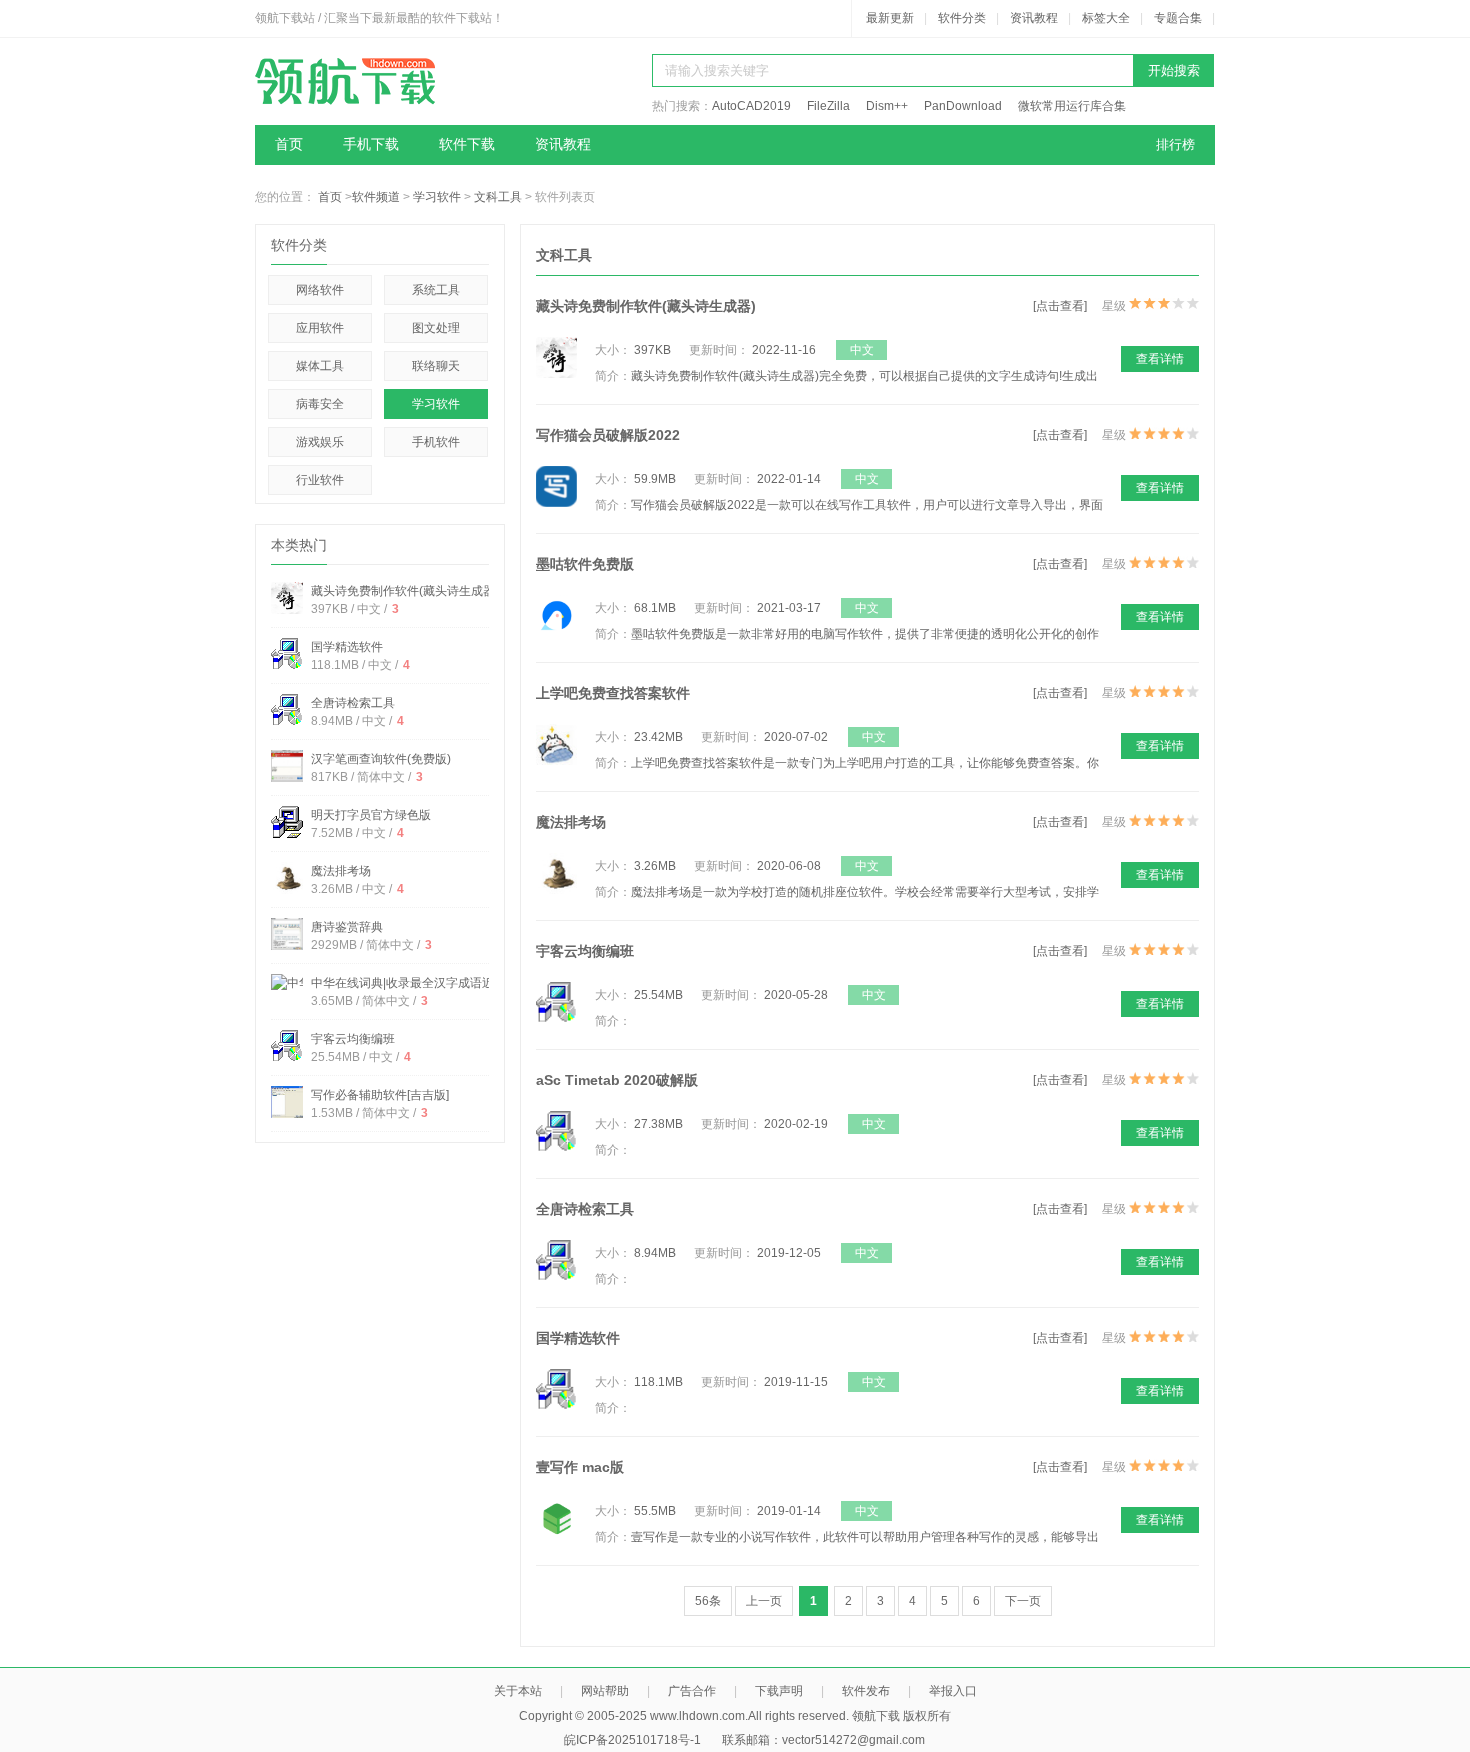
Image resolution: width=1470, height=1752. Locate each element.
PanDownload (963, 106)
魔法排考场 (341, 871)
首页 (289, 144)
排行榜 (1175, 144)
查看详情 (1160, 359)
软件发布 (866, 1691)
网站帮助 (605, 1691)
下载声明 (779, 1691)
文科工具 (498, 197)
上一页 (764, 1601)
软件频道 (376, 197)
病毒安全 (320, 404)
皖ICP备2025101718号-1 (632, 1740)
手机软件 (436, 442)
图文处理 (436, 328)
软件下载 (467, 144)
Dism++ (887, 106)
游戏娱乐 (320, 442)
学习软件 (437, 197)
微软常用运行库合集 (1072, 106)
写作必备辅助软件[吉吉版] (380, 1095)
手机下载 (371, 144)
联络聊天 (436, 366)
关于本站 (518, 1691)
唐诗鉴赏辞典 (347, 927)
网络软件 (320, 290)
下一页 (1023, 1601)
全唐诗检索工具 (353, 703)
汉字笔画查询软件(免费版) (381, 759)
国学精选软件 (347, 647)
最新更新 (890, 18)
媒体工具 (320, 366)
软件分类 (962, 18)
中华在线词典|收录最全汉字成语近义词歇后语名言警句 (456, 983)
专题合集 (1178, 18)
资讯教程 (1034, 18)
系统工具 (436, 290)
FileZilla (828, 106)
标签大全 (1106, 18)
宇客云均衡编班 (353, 1039)
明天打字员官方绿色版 (371, 815)
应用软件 (320, 328)
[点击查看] (1060, 306)
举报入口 (953, 1691)
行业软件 (320, 480)
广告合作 (692, 1691)
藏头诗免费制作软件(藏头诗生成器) (405, 591)
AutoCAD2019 (751, 106)
